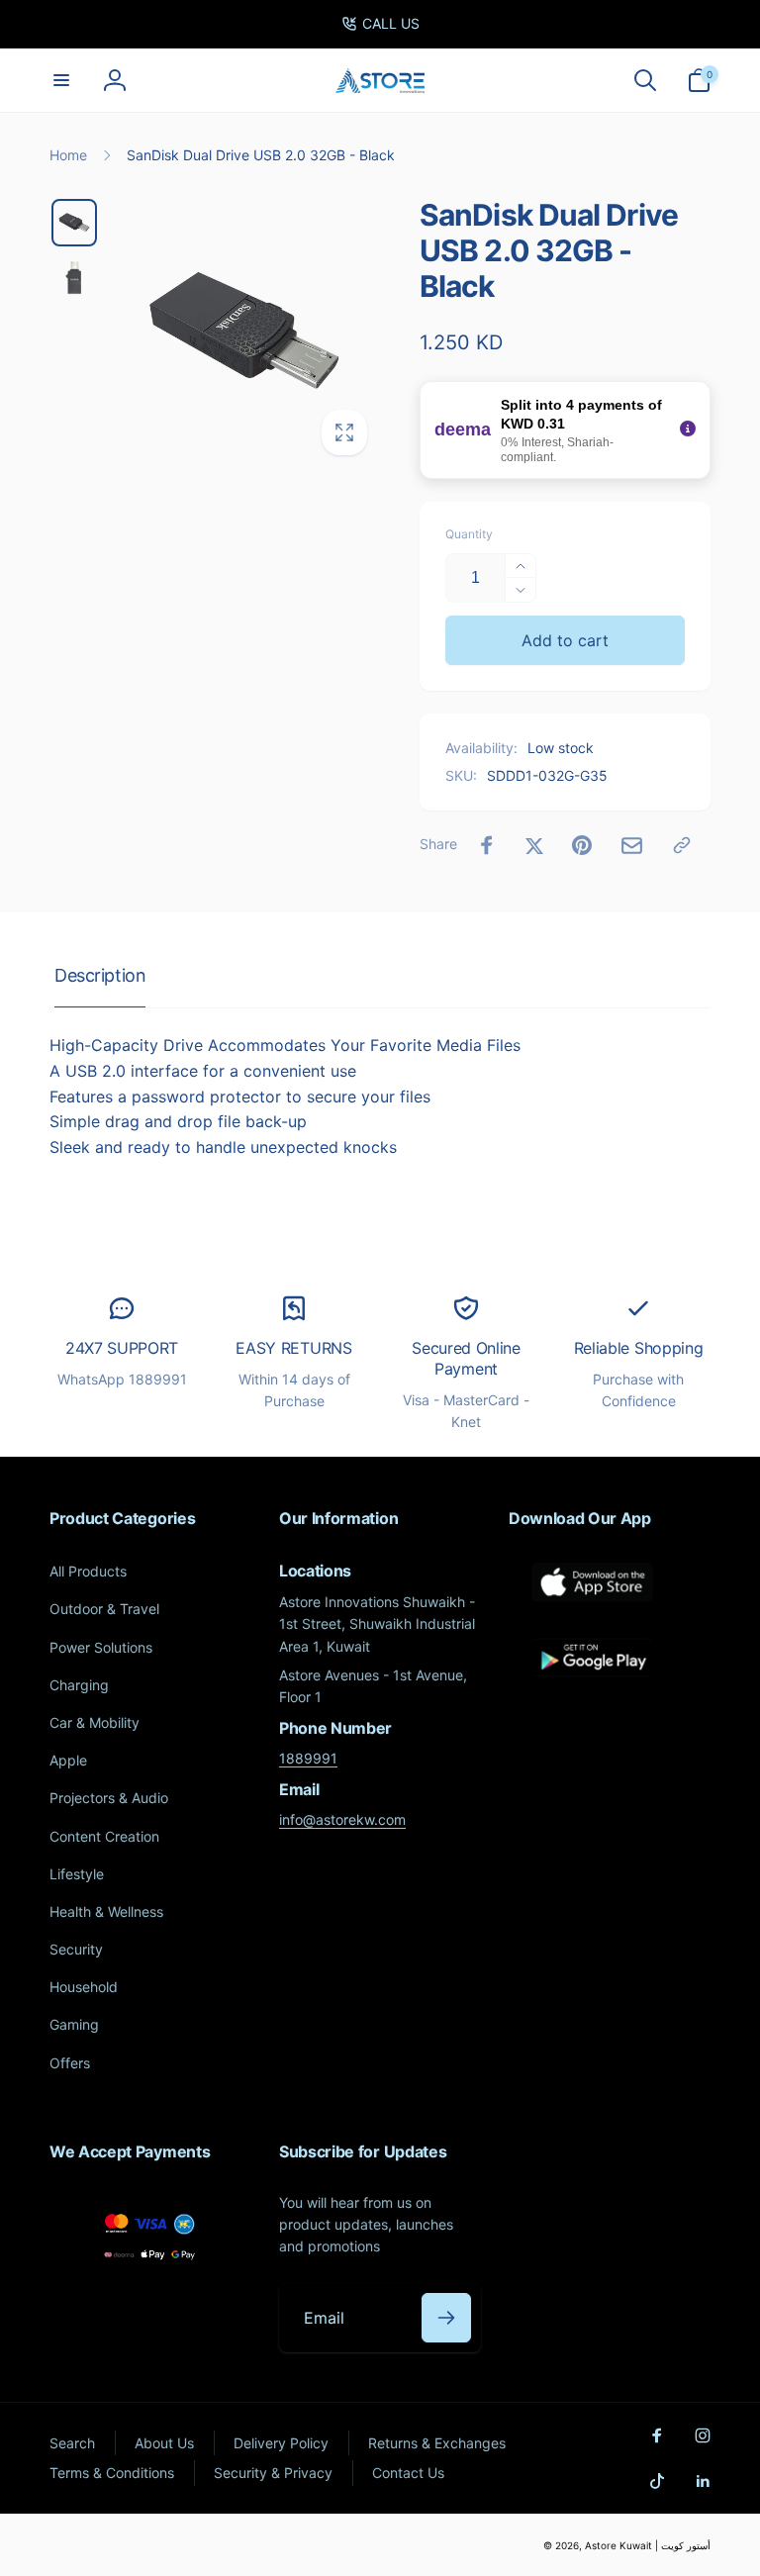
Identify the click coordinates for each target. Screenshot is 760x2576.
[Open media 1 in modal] (244, 333)
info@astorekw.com (342, 1819)
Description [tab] (100, 975)
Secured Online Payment (466, 1358)
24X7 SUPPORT (122, 1348)
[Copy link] (682, 845)
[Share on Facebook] (487, 845)
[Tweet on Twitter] (534, 845)
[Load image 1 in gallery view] (74, 223)
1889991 (308, 1758)
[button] (61, 80)
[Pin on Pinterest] (582, 845)
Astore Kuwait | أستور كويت (648, 2545)
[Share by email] (632, 846)
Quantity (469, 534)
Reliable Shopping (639, 1348)
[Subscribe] (446, 2318)
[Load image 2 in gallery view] (74, 279)
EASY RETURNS (293, 1348)
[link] (380, 24)
